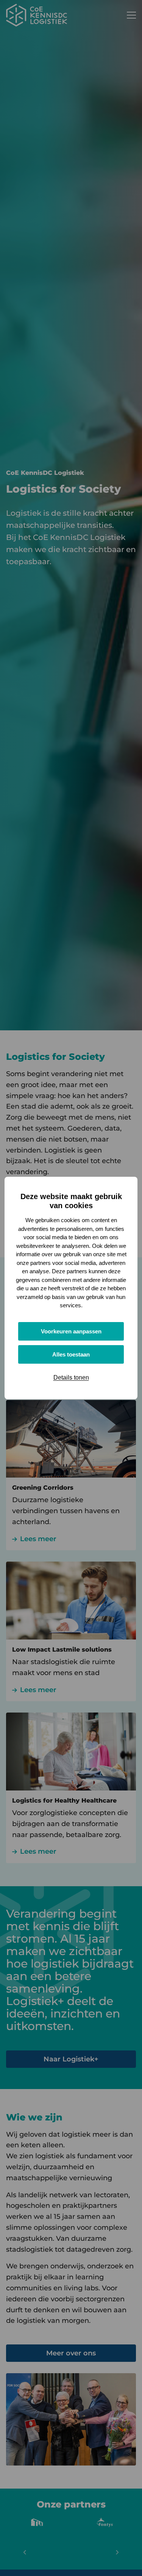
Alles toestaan (71, 1354)
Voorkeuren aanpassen (71, 1331)
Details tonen (71, 1377)
